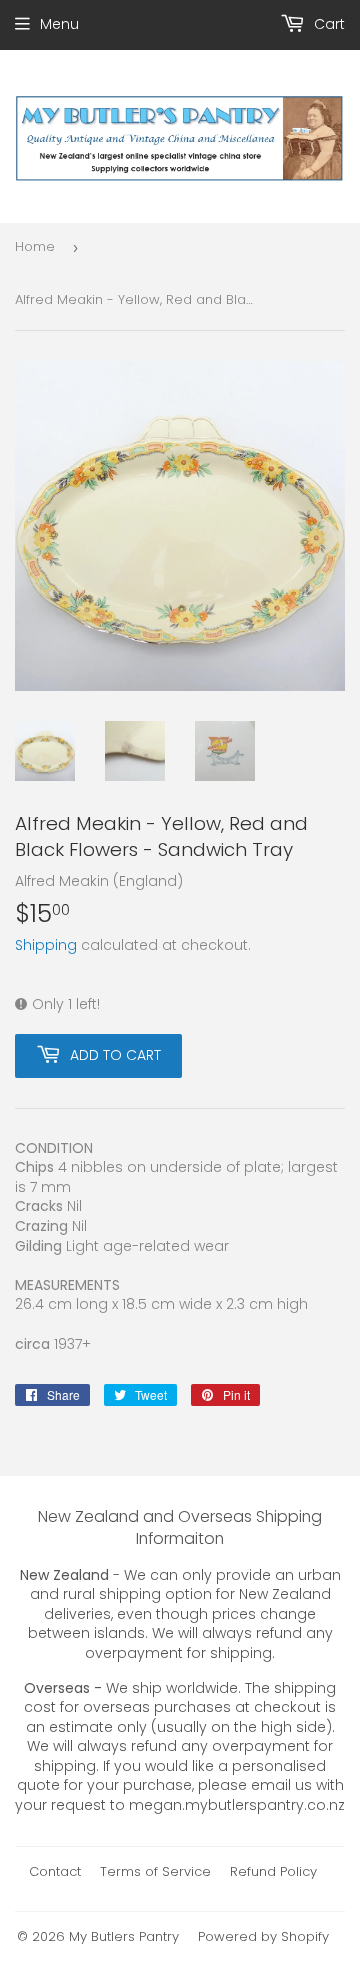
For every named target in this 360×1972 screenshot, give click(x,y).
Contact (55, 1871)
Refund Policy (273, 1871)
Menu (59, 24)
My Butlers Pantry (124, 1936)
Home (35, 246)
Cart (327, 24)
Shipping (46, 945)
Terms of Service (155, 1871)
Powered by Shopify (263, 1936)
